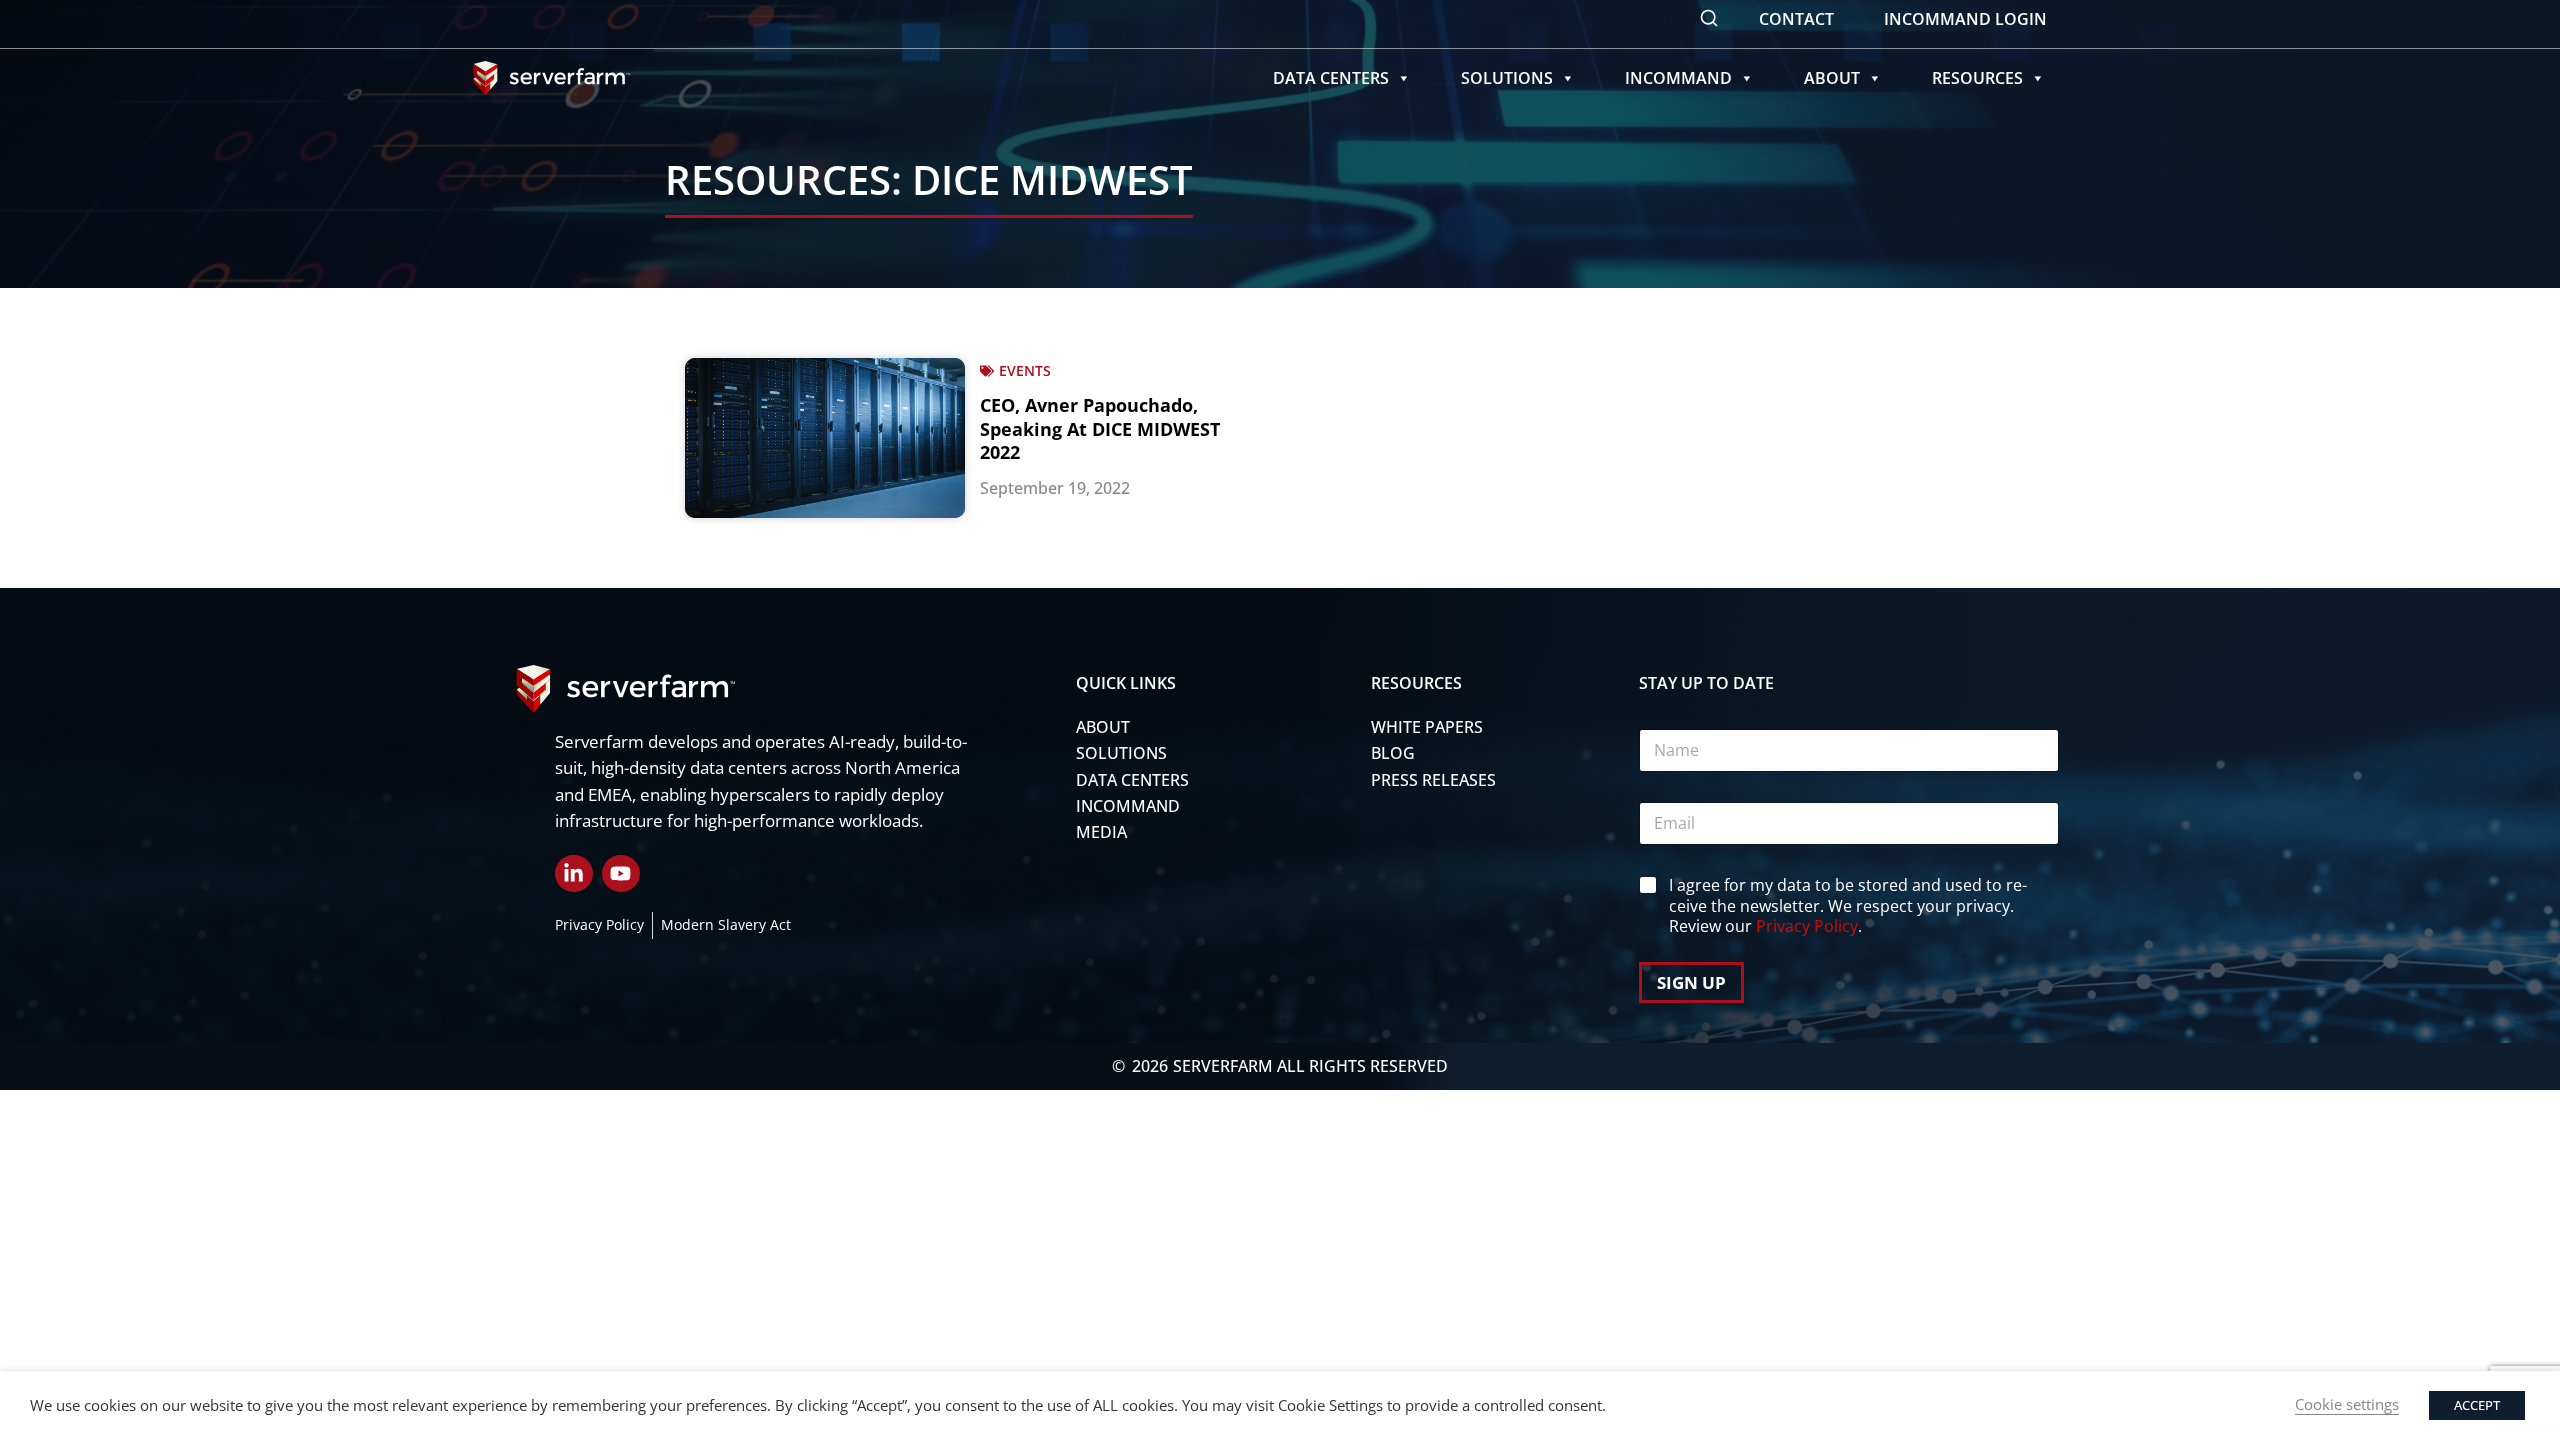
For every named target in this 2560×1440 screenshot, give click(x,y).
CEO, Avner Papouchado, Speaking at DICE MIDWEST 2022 (1100, 428)
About (1832, 78)
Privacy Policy (1807, 926)
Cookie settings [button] (2347, 1404)
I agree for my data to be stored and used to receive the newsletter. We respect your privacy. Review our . (1848, 906)
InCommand (1678, 78)
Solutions (1507, 78)
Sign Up (1691, 982)
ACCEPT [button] (2477, 1405)
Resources (1977, 78)
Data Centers (1331, 78)
